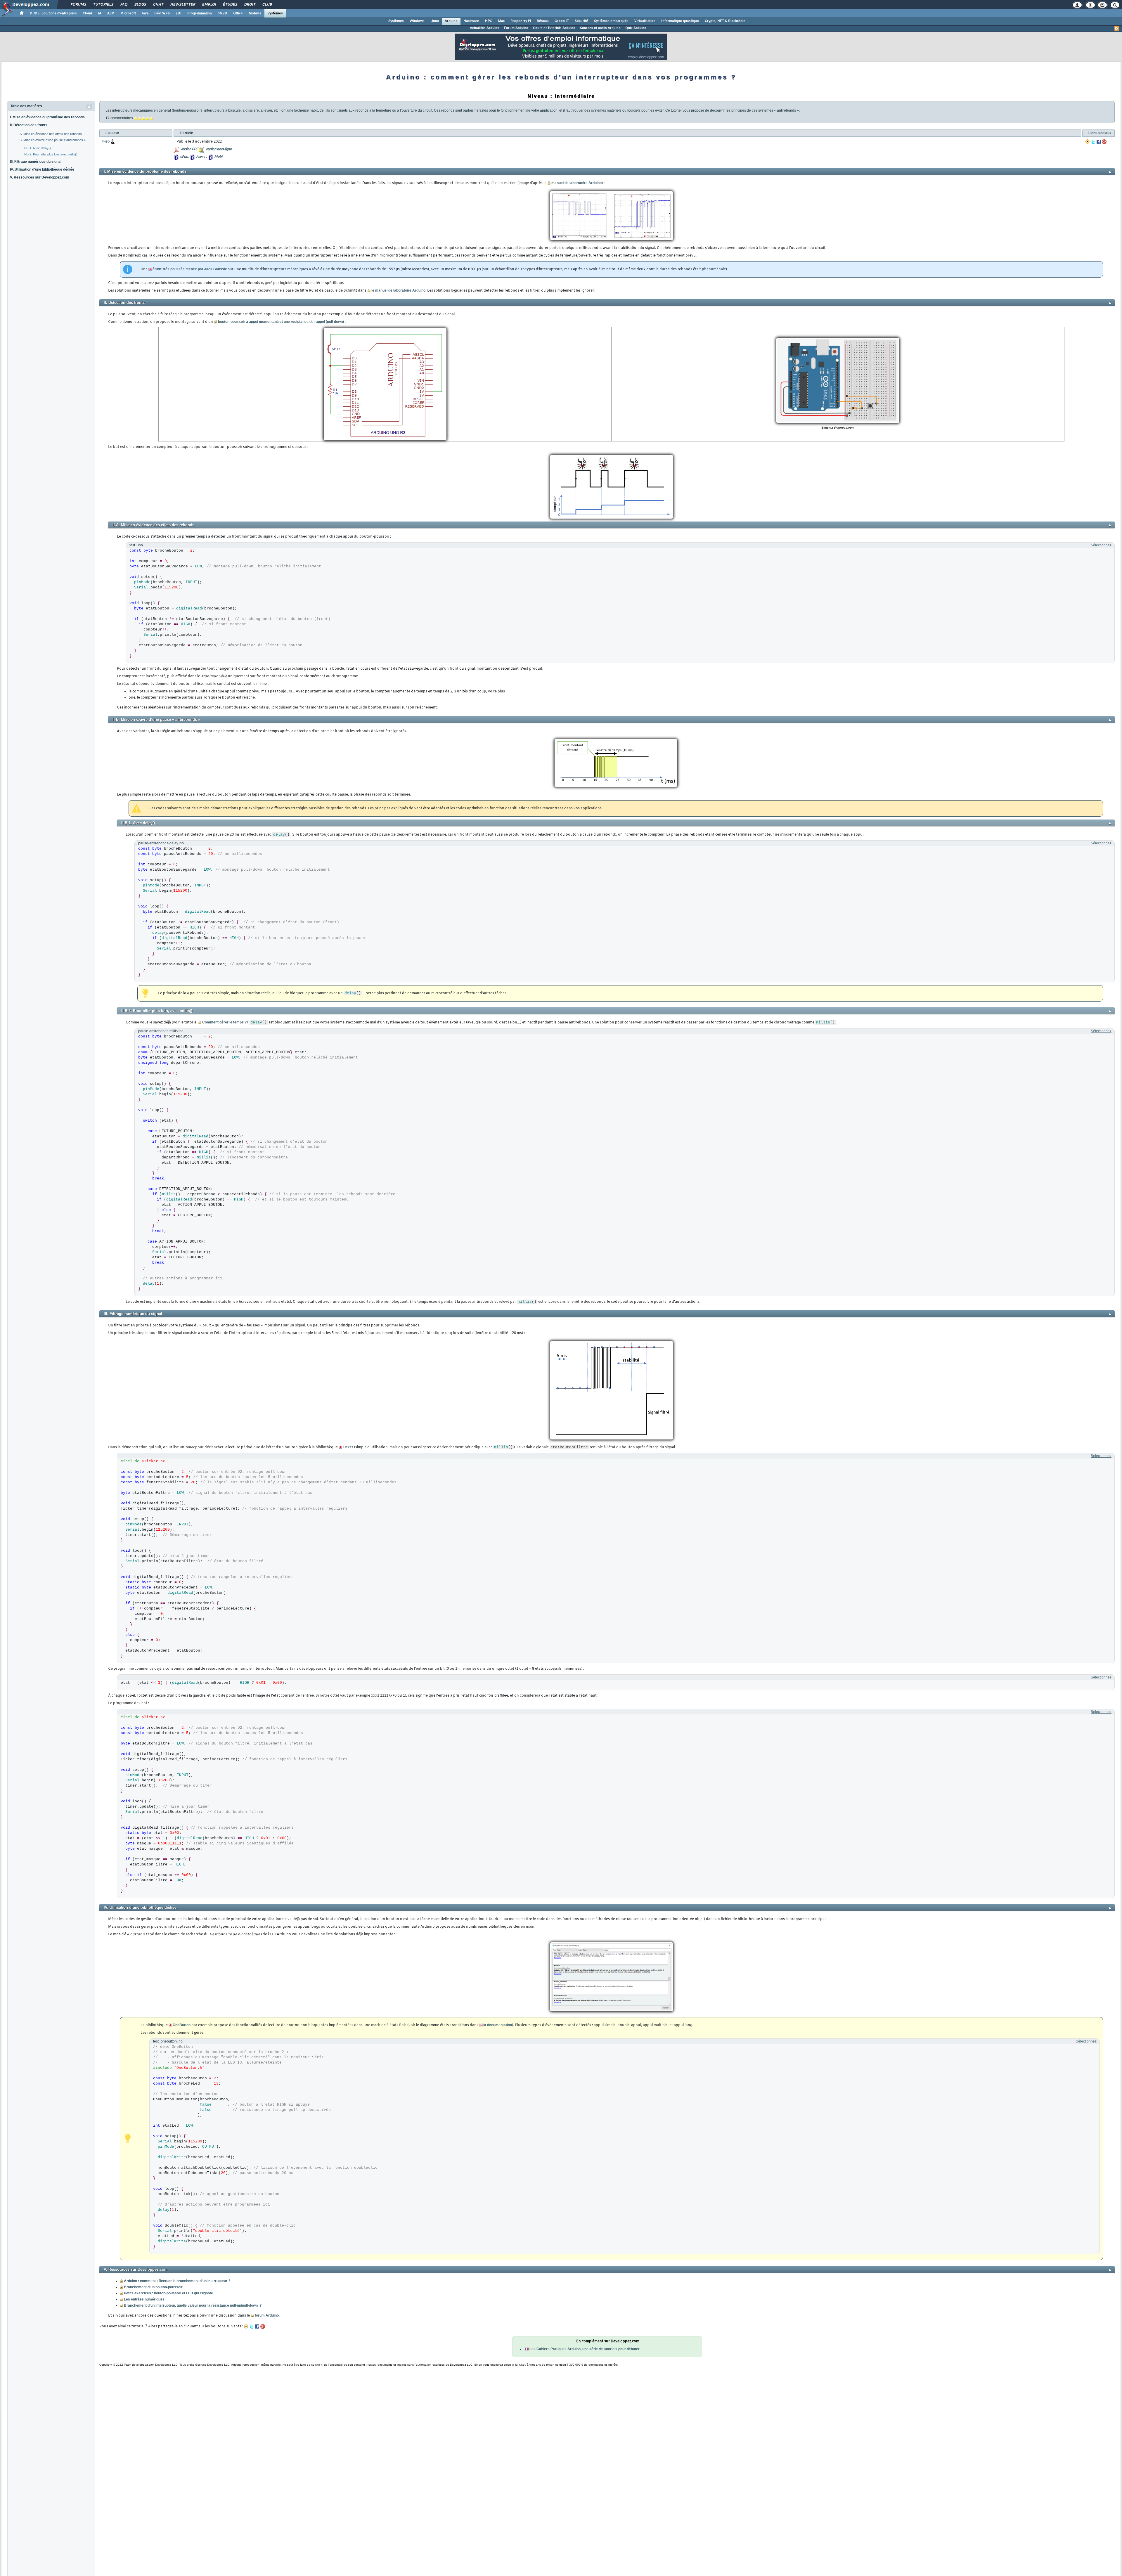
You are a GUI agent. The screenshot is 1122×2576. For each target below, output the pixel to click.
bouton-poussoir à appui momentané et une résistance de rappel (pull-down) (281, 322)
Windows (417, 21)
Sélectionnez (1101, 545)
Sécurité (581, 21)
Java (145, 13)
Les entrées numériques (144, 2299)
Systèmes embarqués (611, 21)
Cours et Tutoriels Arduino (554, 28)
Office (238, 13)
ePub (184, 157)
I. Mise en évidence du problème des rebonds (47, 117)
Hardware (471, 21)
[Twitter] (1093, 142)
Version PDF (189, 149)
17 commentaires (119, 118)
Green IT (562, 21)
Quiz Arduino (636, 28)
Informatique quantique (680, 21)
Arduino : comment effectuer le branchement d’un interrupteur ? (177, 2281)
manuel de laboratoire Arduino (576, 183)
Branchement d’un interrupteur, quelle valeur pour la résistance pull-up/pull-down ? (193, 2305)
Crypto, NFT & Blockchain (725, 21)
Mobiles (255, 13)
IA (100, 13)
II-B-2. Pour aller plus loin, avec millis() (50, 154)
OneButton (182, 2025)
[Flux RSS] (1117, 29)
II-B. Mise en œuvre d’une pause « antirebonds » (51, 140)
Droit (250, 5)
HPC (489, 21)
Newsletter (182, 5)
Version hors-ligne (218, 149)
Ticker (348, 1447)
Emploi (209, 5)
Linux (435, 21)
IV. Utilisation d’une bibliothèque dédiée (42, 169)
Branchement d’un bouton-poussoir (153, 2287)
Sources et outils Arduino (600, 28)
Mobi (218, 157)
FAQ (124, 5)
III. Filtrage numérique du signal (36, 162)
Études (230, 5)
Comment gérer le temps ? (224, 1022)
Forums (78, 5)
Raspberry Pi (521, 21)
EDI (179, 13)
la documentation (498, 2025)
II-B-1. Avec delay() (37, 148)
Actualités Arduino (485, 28)
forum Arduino (267, 2315)
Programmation (200, 13)
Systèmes (275, 13)
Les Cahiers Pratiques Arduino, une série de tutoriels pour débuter (585, 2349)
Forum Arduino (516, 28)
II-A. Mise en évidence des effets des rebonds (49, 134)
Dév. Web (162, 13)
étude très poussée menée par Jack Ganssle (190, 269)
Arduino (451, 21)
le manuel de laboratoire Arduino (398, 290)
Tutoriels (103, 5)
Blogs (140, 5)
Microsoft (128, 13)
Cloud (87, 13)
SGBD (223, 13)
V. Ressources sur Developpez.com (40, 177)
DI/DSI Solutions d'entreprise (53, 13)
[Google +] (1104, 142)
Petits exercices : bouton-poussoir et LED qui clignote (168, 2293)
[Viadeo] (1088, 142)
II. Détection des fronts (29, 125)
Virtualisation (645, 21)
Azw (199, 157)
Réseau (543, 21)
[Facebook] (1099, 142)
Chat (158, 5)
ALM (111, 13)
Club (267, 5)
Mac (501, 21)
